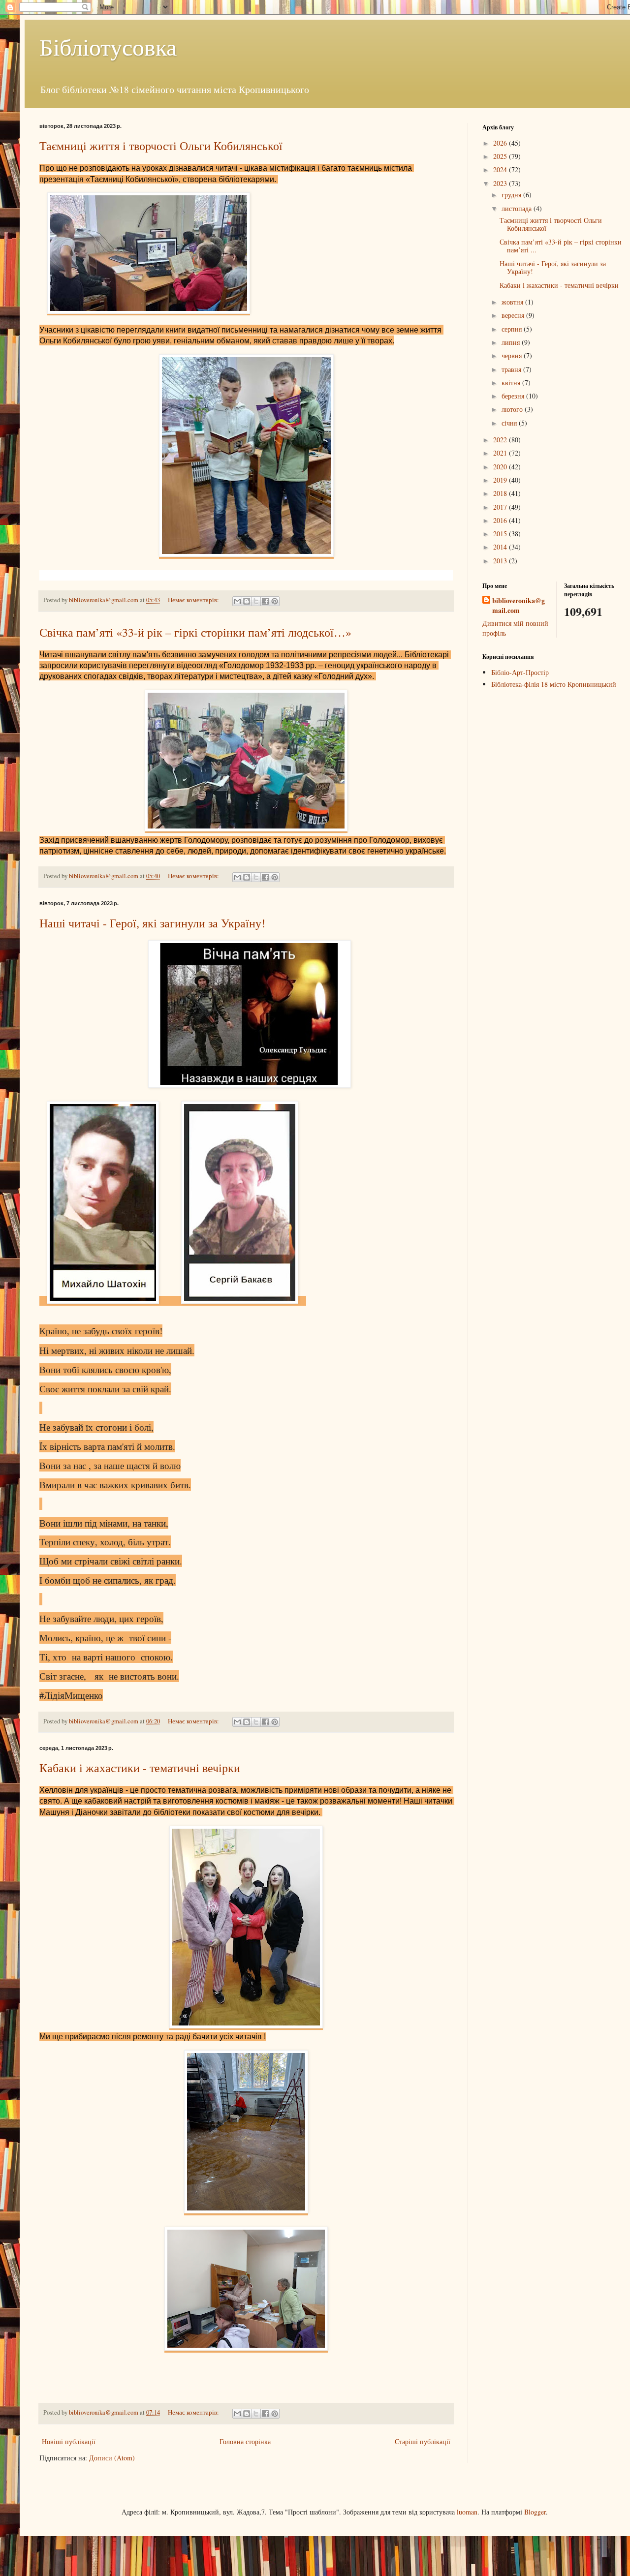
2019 (501, 480)
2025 (501, 156)
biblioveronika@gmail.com (519, 605)
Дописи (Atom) (112, 2458)
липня (512, 342)
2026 (501, 143)
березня (514, 396)
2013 (501, 561)
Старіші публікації (423, 2441)
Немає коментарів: (194, 600)
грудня (512, 195)
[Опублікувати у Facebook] (265, 601)
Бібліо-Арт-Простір (520, 672)
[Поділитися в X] (256, 601)
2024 (501, 169)
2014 (501, 547)
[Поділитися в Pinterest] (275, 601)
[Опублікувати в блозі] (247, 601)
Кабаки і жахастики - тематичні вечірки (140, 1768)
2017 (501, 507)
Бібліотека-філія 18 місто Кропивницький (554, 684)
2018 (501, 493)
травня (512, 369)
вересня (514, 315)
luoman (467, 2512)
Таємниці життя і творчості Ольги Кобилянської (161, 146)
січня (510, 423)
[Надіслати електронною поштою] (237, 601)
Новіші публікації (69, 2441)
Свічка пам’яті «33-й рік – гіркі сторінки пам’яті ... (561, 246)
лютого (513, 409)
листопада (518, 208)
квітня (512, 383)
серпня (513, 329)
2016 (501, 520)
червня (513, 355)
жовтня (513, 302)
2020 (501, 467)
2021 (501, 453)
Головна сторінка (245, 2441)
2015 (501, 534)
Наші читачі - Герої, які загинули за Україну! (152, 923)
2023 (501, 183)
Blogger (535, 2512)
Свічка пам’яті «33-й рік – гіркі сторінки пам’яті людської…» (195, 632)
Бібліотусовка (108, 46)
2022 (501, 440)
